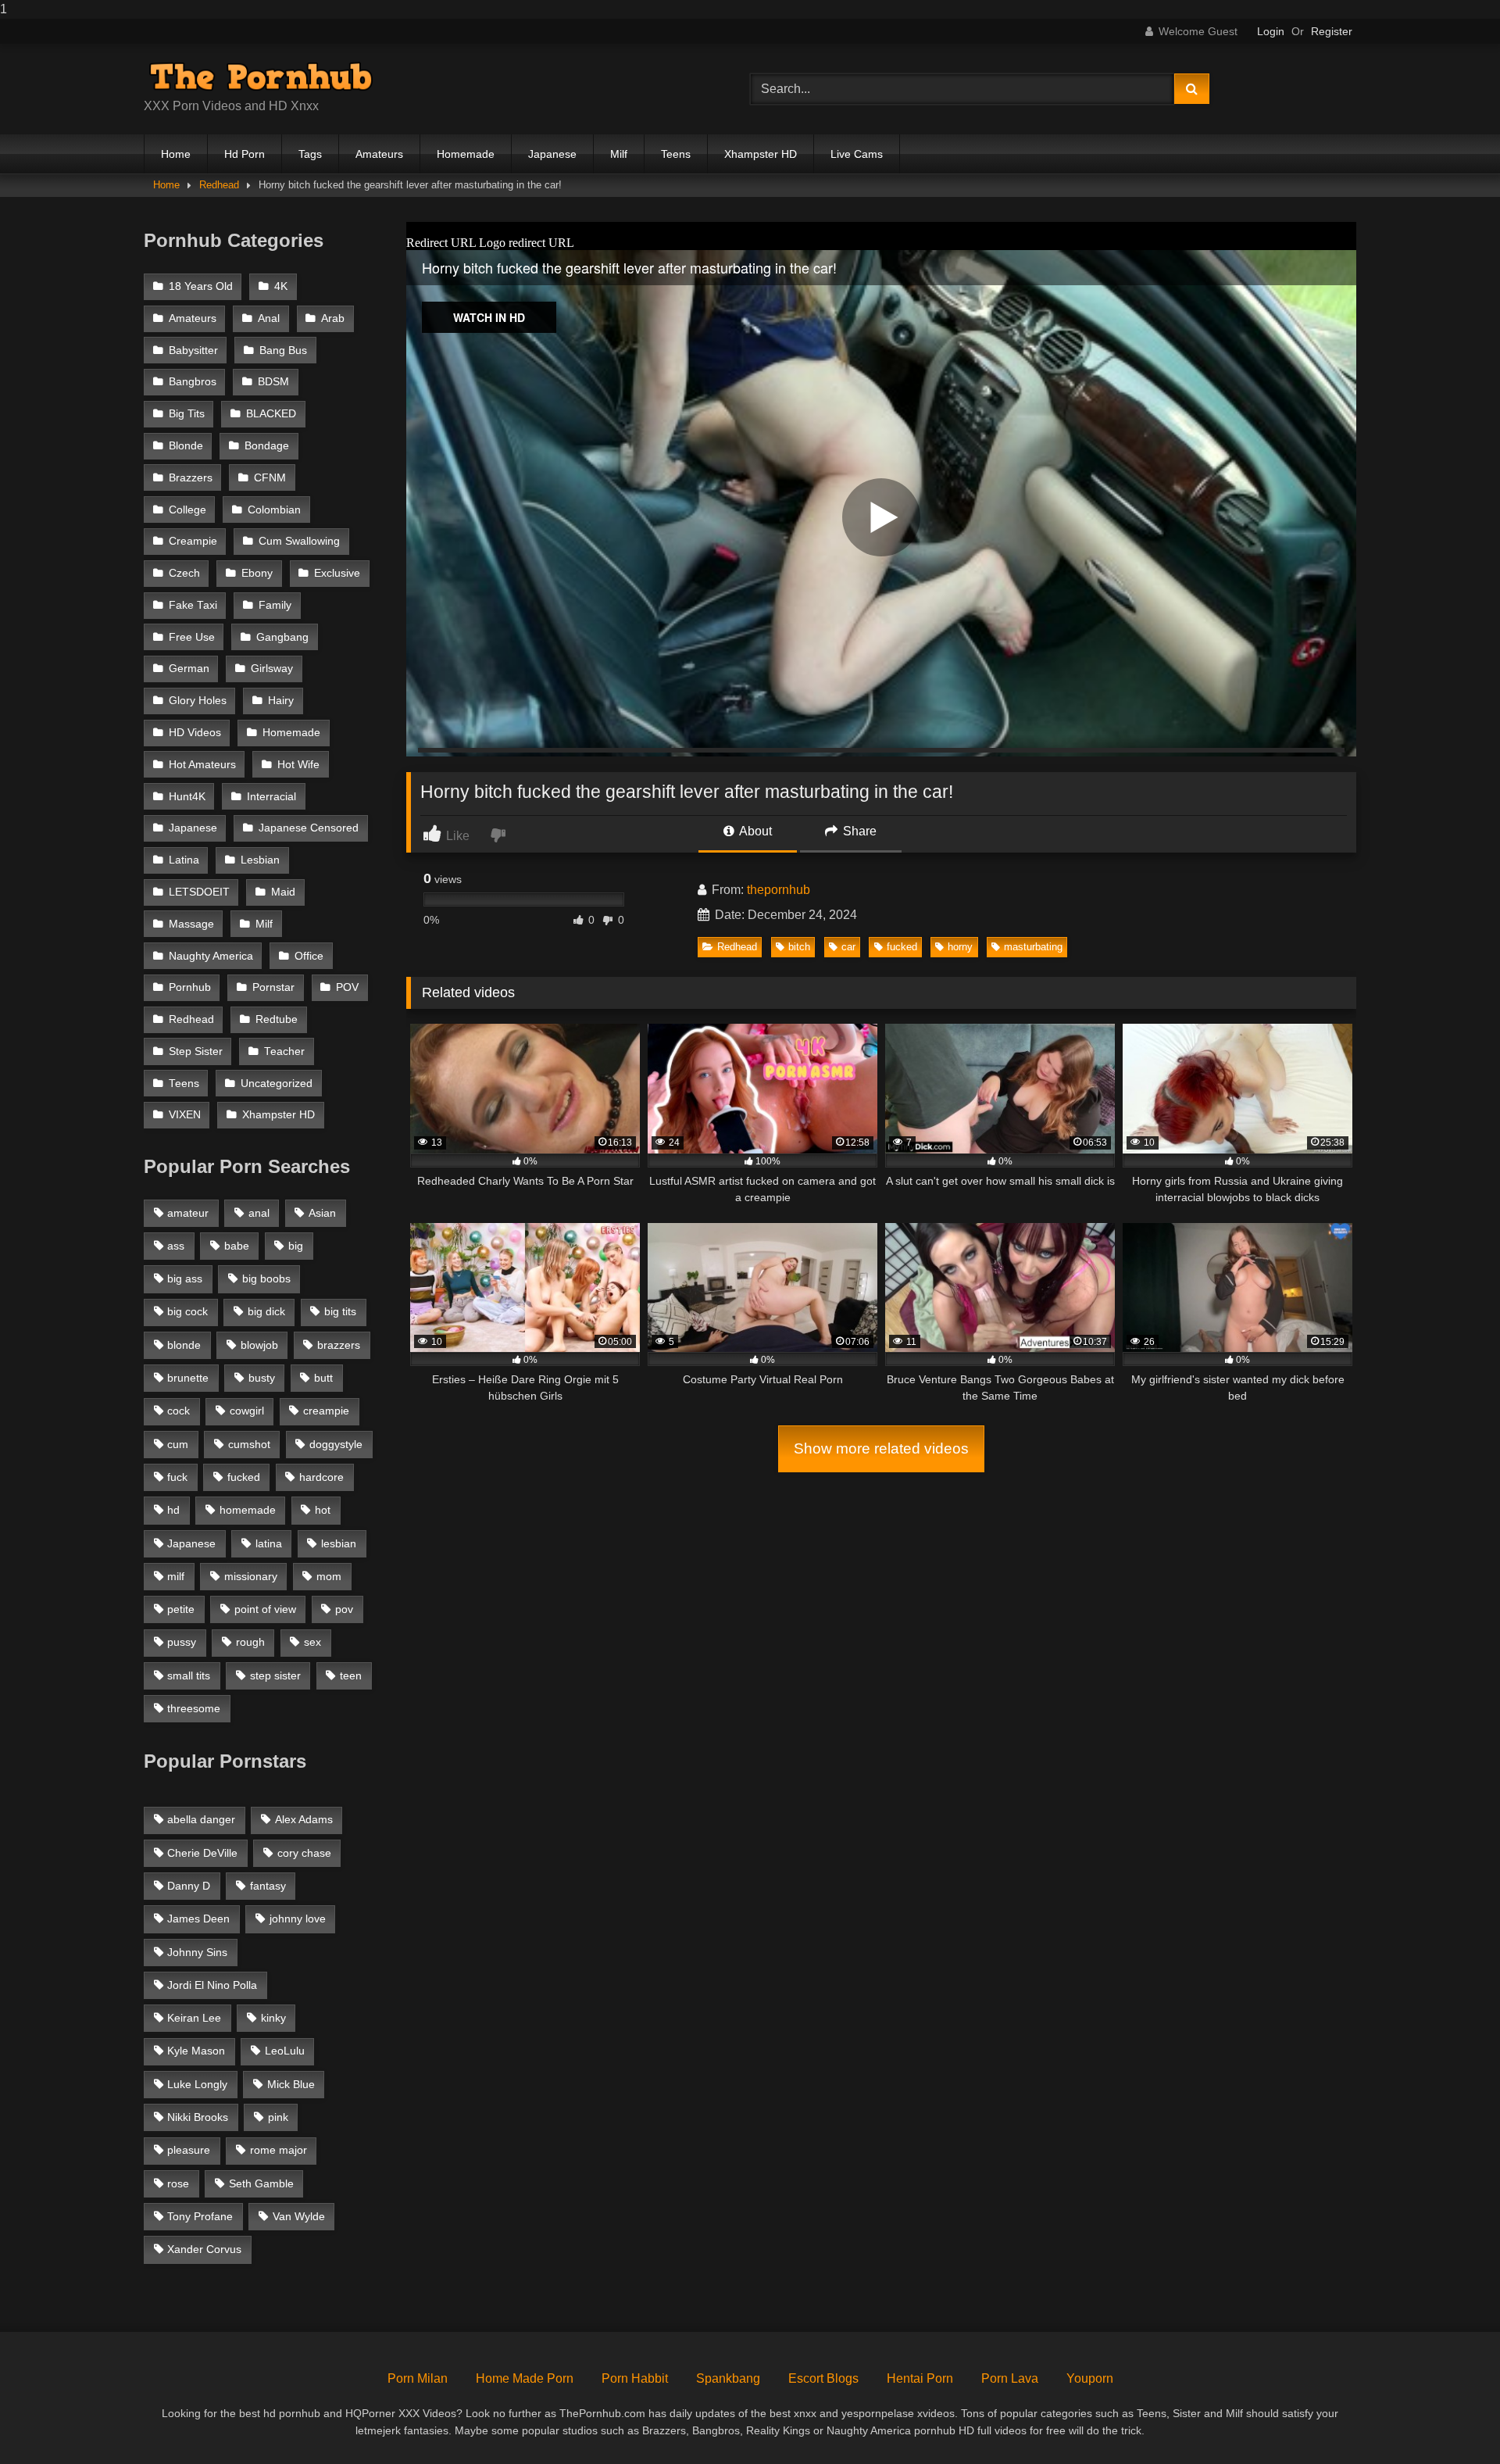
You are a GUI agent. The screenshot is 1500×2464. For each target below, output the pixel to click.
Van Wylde (299, 2216)
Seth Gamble (261, 2183)
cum (178, 1444)
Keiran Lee (194, 2018)
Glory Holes (198, 701)
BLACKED (271, 414)
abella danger (201, 1819)
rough (250, 1642)
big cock (187, 1311)
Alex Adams (304, 1819)
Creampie (193, 541)
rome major (279, 2150)
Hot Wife (298, 765)
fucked (902, 947)
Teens (676, 154)
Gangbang (282, 637)
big (296, 1246)
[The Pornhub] (261, 77)
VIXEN (185, 1115)
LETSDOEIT (199, 892)
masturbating (1033, 947)
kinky (273, 2018)
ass (176, 1246)
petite (181, 1609)
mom (329, 1576)
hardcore (321, 1477)
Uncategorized (277, 1084)
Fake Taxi (193, 605)
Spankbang (728, 2378)
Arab (333, 318)
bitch (799, 947)
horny (960, 947)
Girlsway (272, 669)
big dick (266, 1311)
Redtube (277, 1019)
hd (173, 1510)
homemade (248, 1510)
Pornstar (273, 987)
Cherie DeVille (202, 1853)
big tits (340, 1311)
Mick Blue (291, 2084)
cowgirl (247, 1411)
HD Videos (195, 733)
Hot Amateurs (202, 765)
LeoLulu (285, 2051)
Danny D (189, 1886)
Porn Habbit (635, 2378)
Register (1332, 31)
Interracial (271, 797)
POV (347, 987)
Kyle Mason (196, 2051)
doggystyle (336, 1444)
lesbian (339, 1543)
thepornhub (779, 890)
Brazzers (191, 478)
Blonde (186, 446)
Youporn (1090, 2378)
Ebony (257, 573)
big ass (185, 1278)
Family (275, 605)
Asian (322, 1213)
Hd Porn (245, 154)
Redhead (219, 185)
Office (309, 956)
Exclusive (337, 573)
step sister (275, 1675)
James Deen (198, 1919)
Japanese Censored (309, 828)
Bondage (267, 446)
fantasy (268, 1886)
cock (179, 1411)
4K (281, 286)
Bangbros (193, 382)
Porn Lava (1010, 2378)
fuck (177, 1477)
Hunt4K (187, 797)
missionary (251, 1576)
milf (176, 1576)
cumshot (249, 1444)
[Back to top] (1452, 2421)
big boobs (266, 1278)
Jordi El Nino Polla (212, 1985)
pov (344, 1609)
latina (269, 1543)
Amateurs (379, 154)
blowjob (259, 1345)
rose (178, 2183)
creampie (326, 1411)
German (189, 669)
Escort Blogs (823, 2378)
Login (1271, 31)
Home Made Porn (525, 2378)
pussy (182, 1642)
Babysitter (193, 350)
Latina (184, 860)
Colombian (274, 510)
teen (351, 1675)
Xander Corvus (204, 2249)
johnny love (298, 1919)
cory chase (304, 1853)
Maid (283, 892)
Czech (184, 573)
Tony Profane (200, 2216)
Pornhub (190, 987)
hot (323, 1510)
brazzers (339, 1345)
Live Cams (857, 154)
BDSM (273, 382)
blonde (184, 1345)
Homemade (466, 154)
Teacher (284, 1051)
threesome (194, 1708)
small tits (189, 1675)
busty (262, 1378)
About (754, 831)
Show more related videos (881, 1448)
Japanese (552, 154)
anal (259, 1213)
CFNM (270, 478)
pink (278, 2117)
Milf (619, 154)
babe (237, 1246)
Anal (269, 318)
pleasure (189, 2150)
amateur (188, 1213)
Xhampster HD (761, 154)
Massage (191, 924)
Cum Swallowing (299, 541)
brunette (188, 1378)
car (848, 947)
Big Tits (187, 414)
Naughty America (211, 956)
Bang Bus (283, 350)
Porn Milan (418, 2378)
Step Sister (196, 1051)
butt (323, 1378)
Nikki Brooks (198, 2117)
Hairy (281, 701)
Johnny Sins (197, 1952)
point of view (265, 1609)
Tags (310, 154)
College (187, 510)
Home (176, 154)
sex (312, 1642)
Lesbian (260, 860)
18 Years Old (201, 286)
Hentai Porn (920, 2378)
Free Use (192, 637)
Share (858, 831)
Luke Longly (197, 2084)
